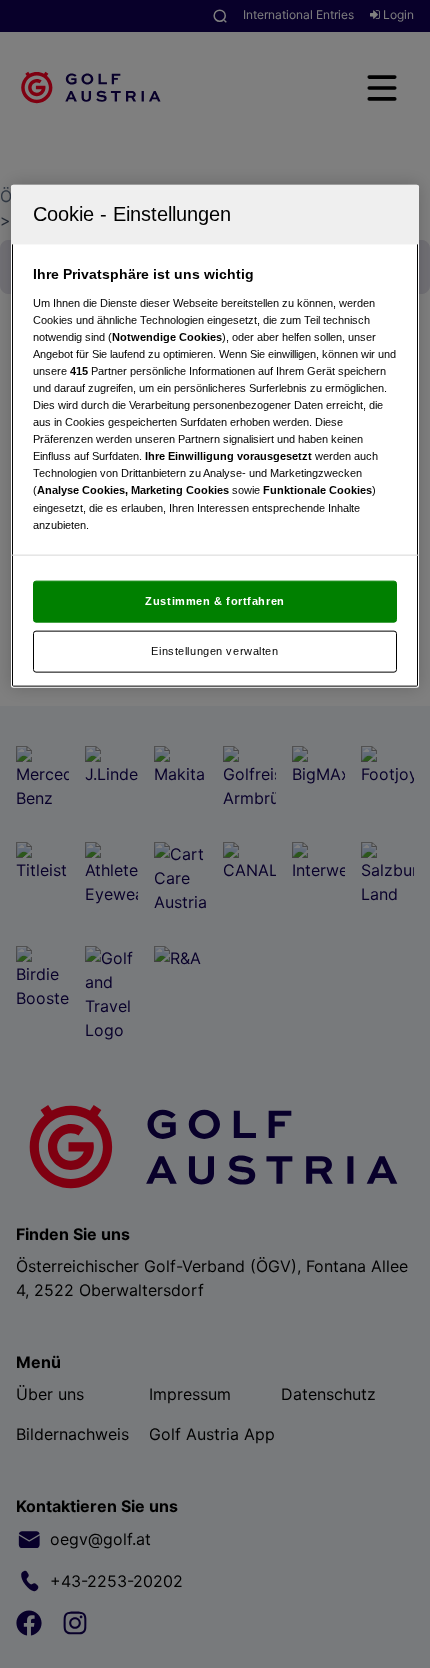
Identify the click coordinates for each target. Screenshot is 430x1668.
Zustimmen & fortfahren (215, 601)
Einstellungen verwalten (214, 651)
